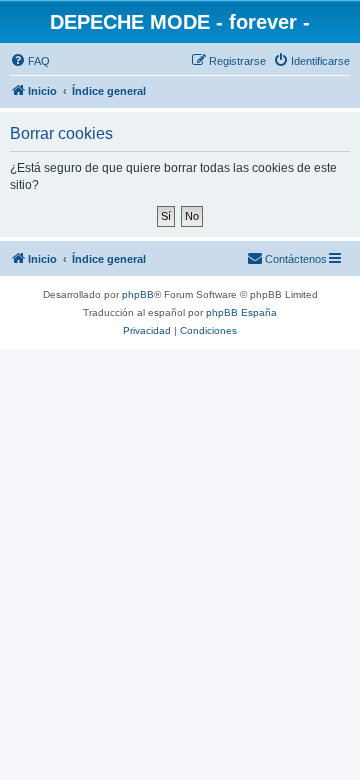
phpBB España (241, 312)
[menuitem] (30, 61)
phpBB (138, 294)
